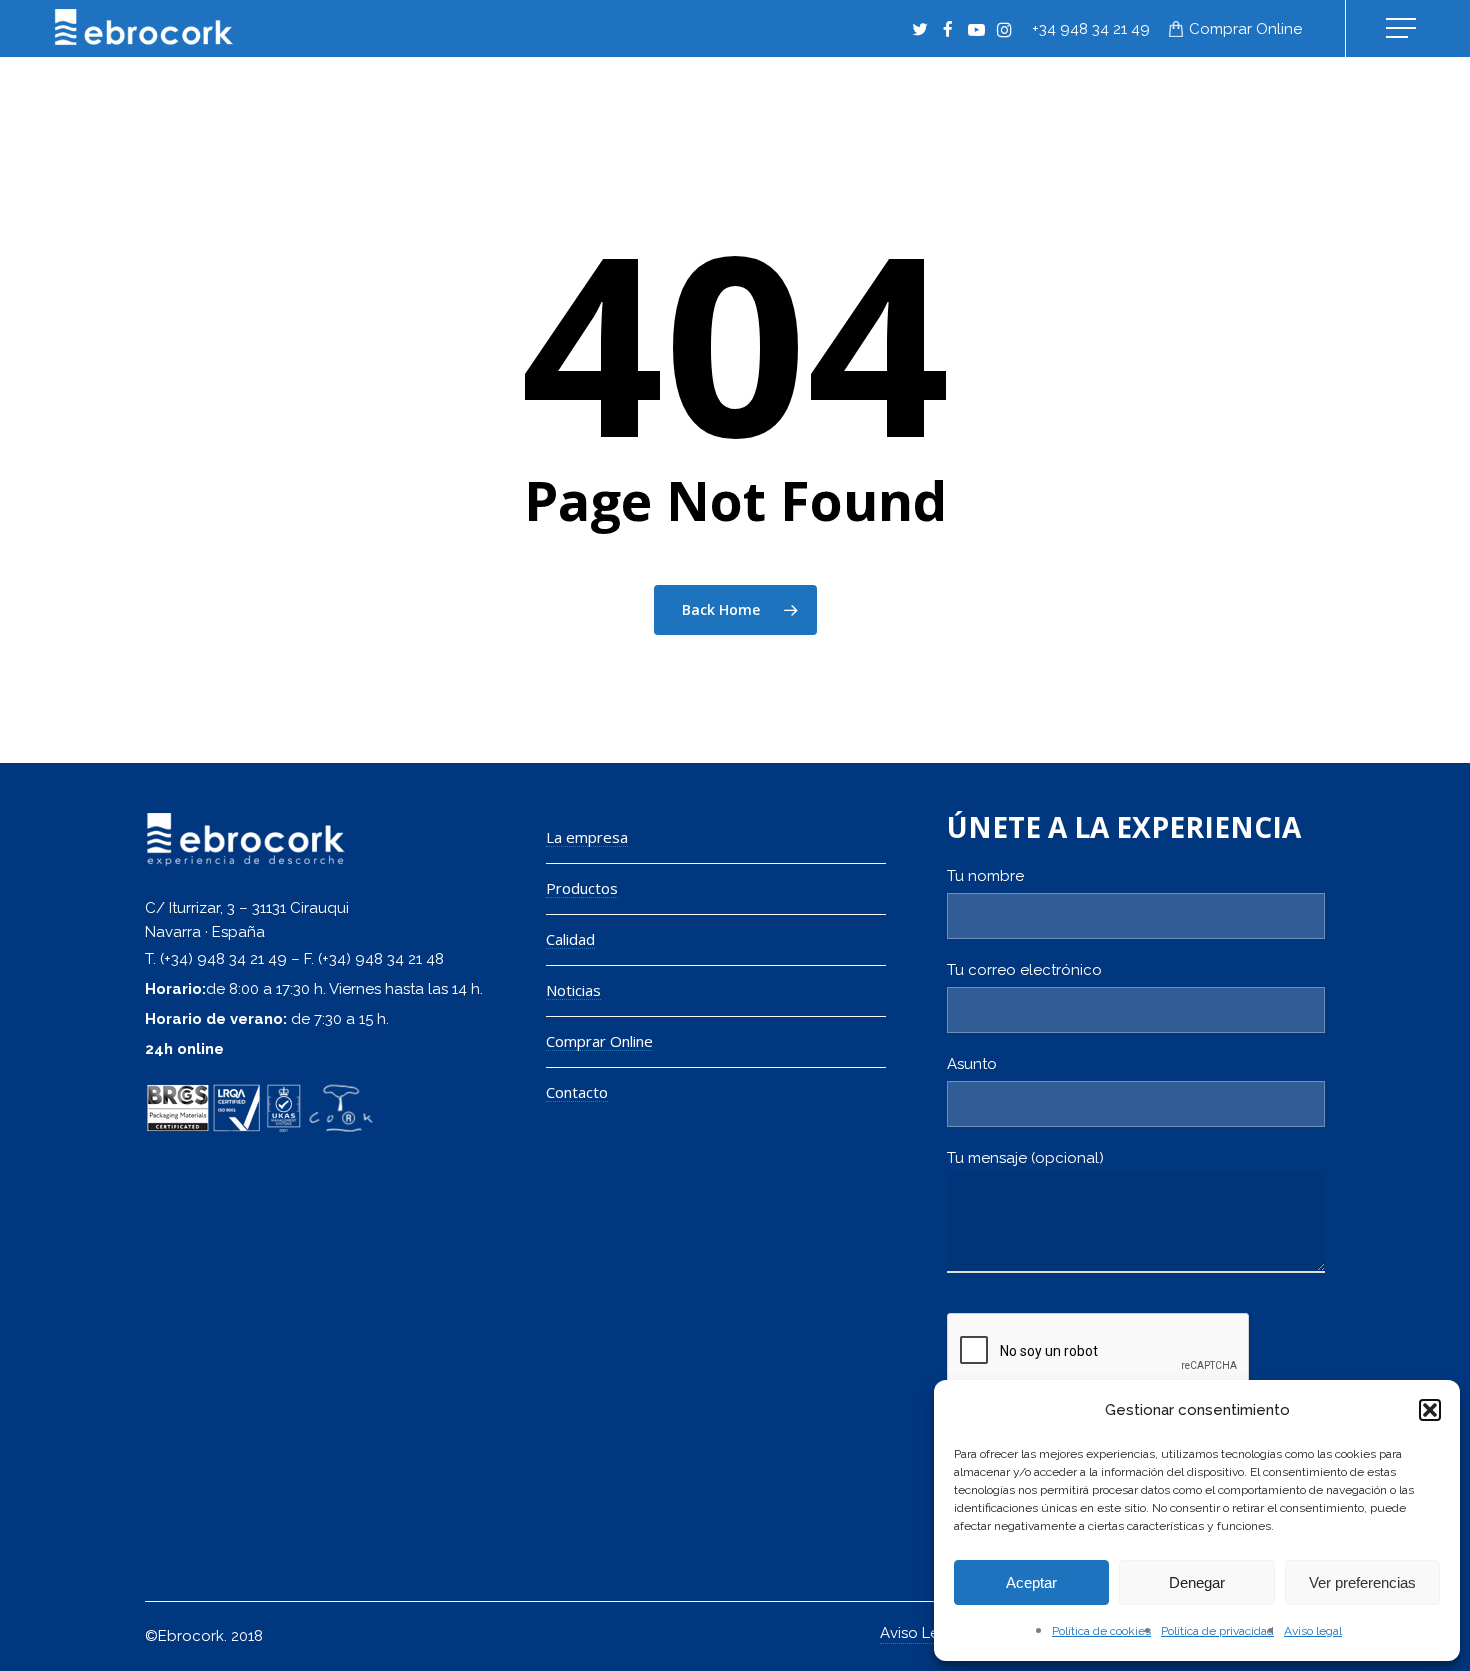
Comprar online (1245, 29)
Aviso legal (1313, 1631)
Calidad (570, 939)
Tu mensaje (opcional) (1025, 1158)
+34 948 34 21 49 (1091, 29)
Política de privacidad (1217, 1631)
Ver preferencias (1362, 1582)
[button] (1430, 1410)
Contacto (577, 1092)
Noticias (573, 990)
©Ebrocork (184, 1636)
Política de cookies (1101, 1631)
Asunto (972, 1064)
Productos (582, 888)
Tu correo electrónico (1024, 970)
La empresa (587, 837)
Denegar (1197, 1582)
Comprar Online (599, 1041)
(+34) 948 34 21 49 (223, 959)
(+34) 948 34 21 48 (381, 959)
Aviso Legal (921, 1633)
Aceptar (1031, 1582)
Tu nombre (985, 876)
